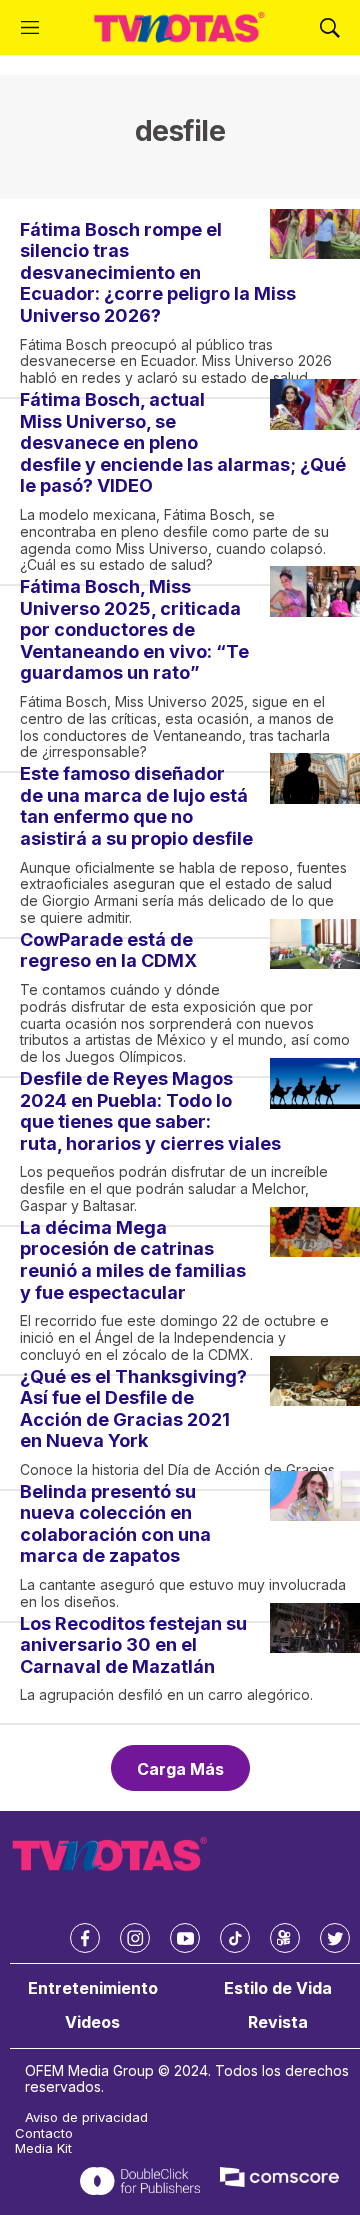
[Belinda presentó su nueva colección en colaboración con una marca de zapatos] (315, 1496)
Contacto (44, 2133)
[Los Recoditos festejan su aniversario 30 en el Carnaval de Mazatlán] (315, 1628)
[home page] (179, 27)
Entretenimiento (93, 1988)
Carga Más (180, 1769)
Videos (92, 2022)
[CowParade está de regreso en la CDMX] (315, 944)
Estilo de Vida (278, 1988)
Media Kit (43, 2148)
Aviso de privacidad (86, 2117)
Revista (278, 2022)
